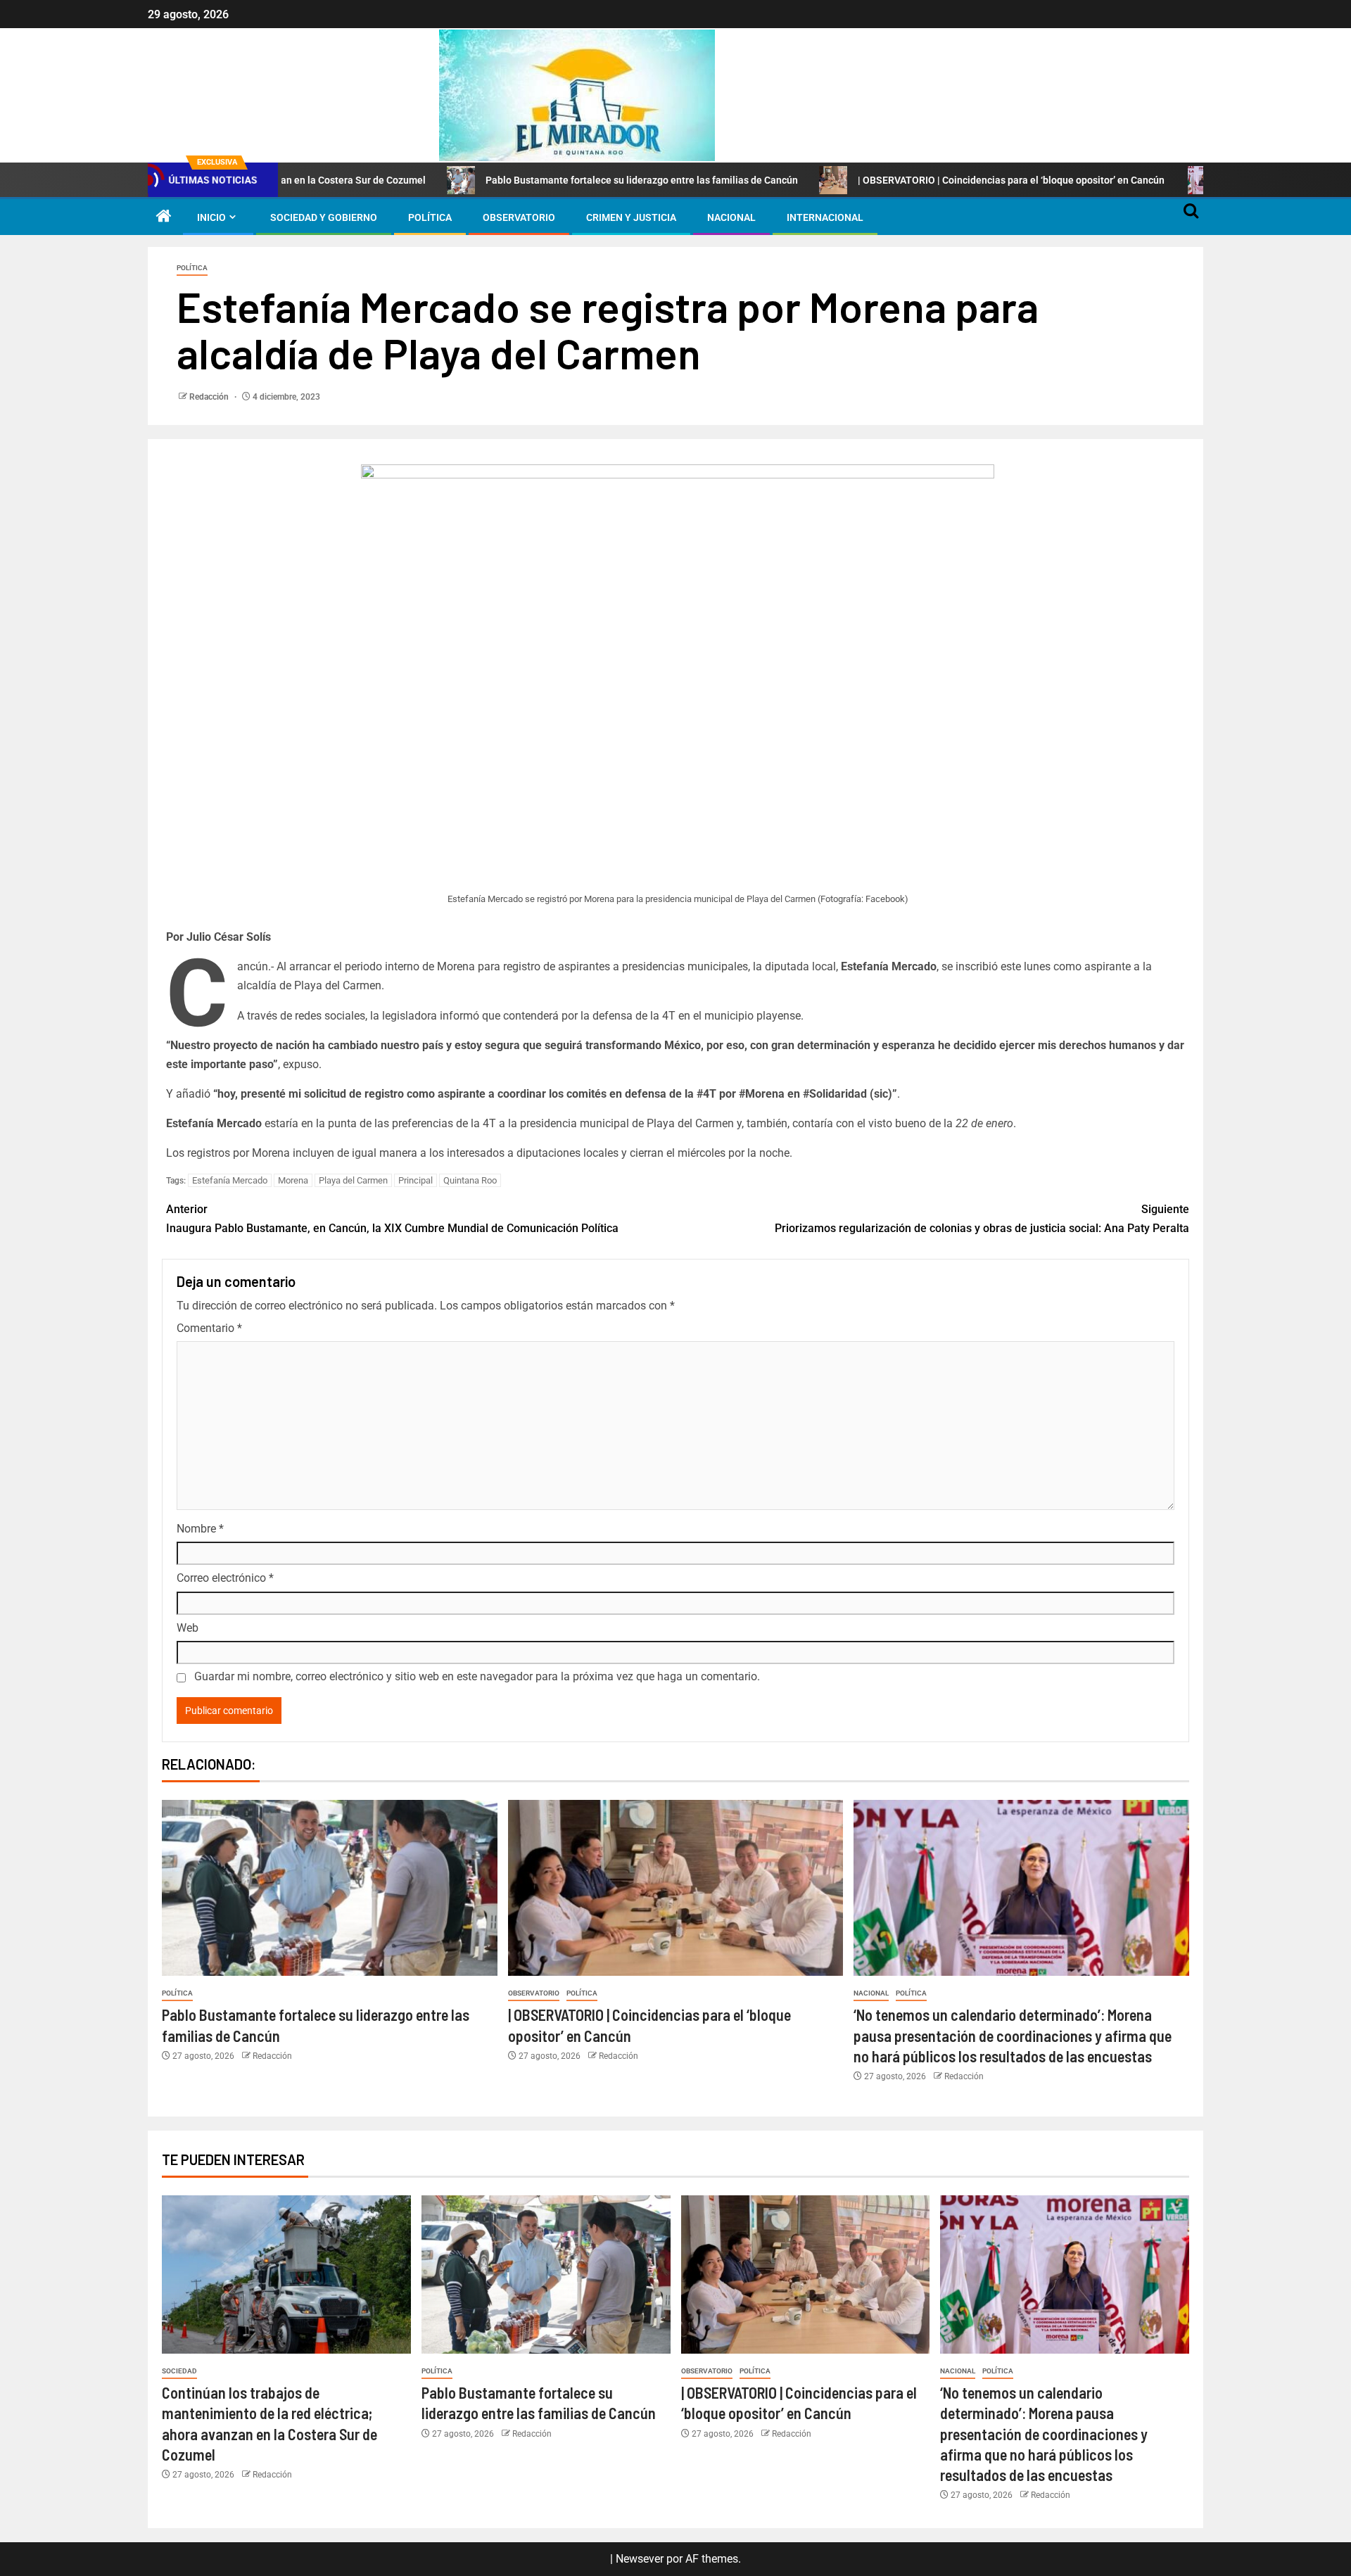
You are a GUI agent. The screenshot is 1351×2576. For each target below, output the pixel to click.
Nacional (731, 217)
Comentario (209, 1328)
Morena (293, 1180)
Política (430, 217)
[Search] (1191, 217)
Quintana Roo (470, 1180)
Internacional (825, 217)
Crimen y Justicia (631, 217)
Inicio (211, 217)
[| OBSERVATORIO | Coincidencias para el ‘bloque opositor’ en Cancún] (676, 1888)
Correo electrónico (225, 1578)
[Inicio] (164, 217)
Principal (416, 1180)
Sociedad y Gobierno (324, 217)
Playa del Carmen (353, 1180)
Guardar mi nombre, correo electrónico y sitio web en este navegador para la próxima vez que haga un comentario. (477, 1676)
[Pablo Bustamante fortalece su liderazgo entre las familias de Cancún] (330, 1888)
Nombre (200, 1529)
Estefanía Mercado (230, 1180)
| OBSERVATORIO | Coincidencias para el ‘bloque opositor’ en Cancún (903, 180)
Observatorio (519, 217)
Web (188, 1628)
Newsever (640, 2559)
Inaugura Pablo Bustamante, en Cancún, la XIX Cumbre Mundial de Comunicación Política (392, 1219)
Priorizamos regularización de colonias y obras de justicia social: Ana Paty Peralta (982, 1219)
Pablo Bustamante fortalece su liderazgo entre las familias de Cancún (533, 180)
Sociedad (179, 2371)
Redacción (210, 397)
